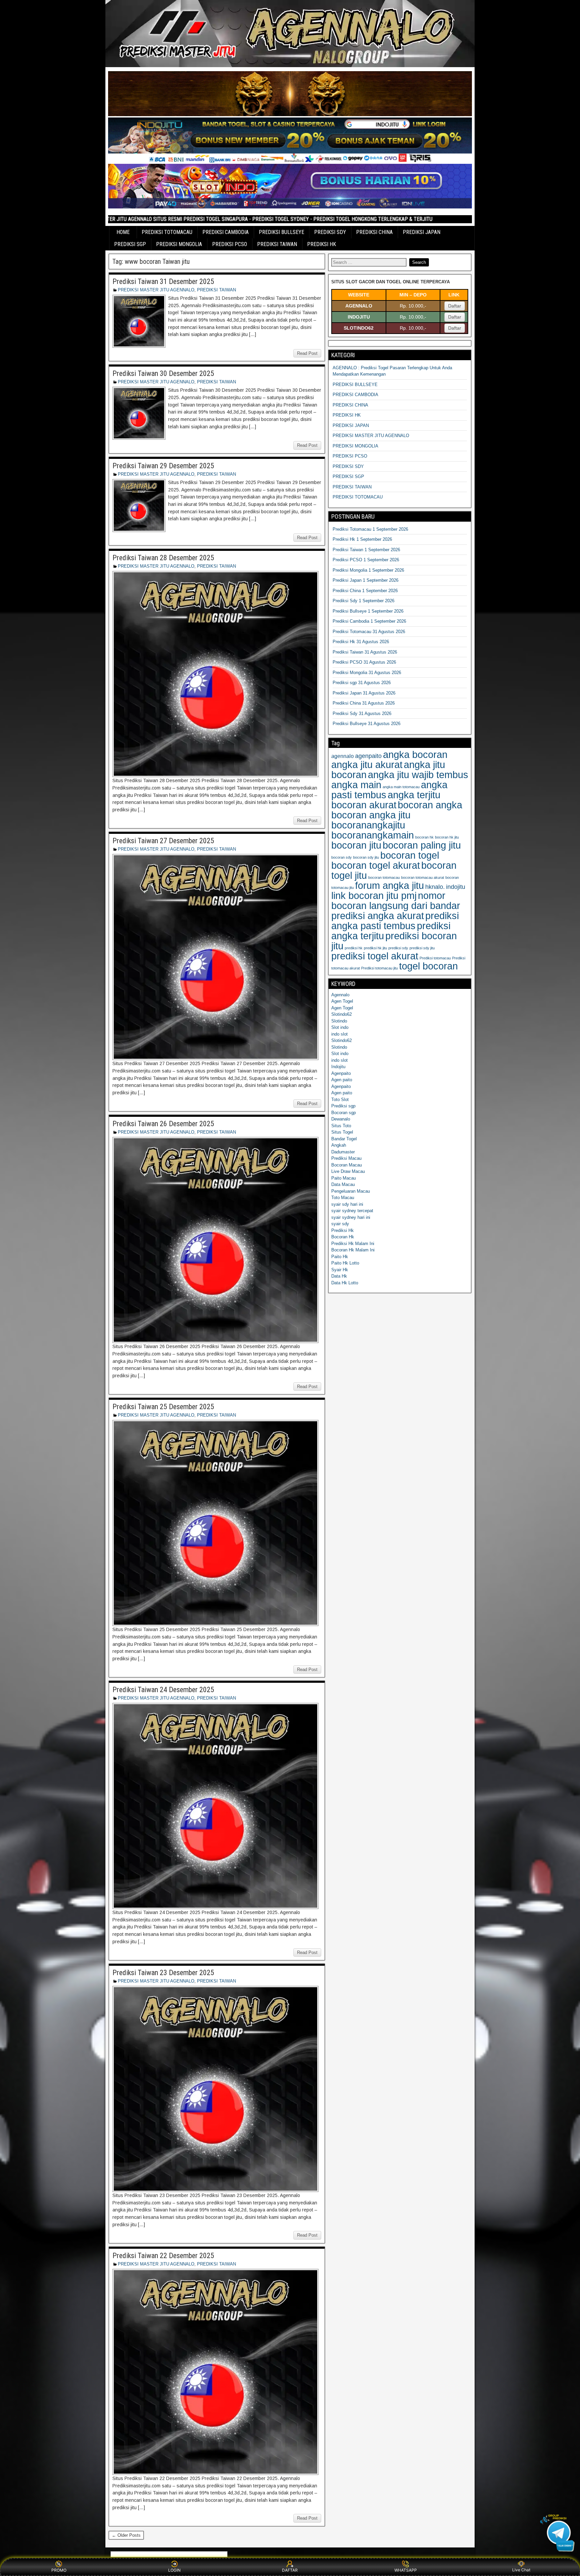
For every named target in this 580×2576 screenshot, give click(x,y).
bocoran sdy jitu (366, 857)
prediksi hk (354, 948)
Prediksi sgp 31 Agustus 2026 (362, 683)
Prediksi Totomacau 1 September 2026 (370, 529)
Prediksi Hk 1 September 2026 (362, 539)
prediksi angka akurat (378, 916)
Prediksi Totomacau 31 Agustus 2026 (369, 632)
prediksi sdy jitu (422, 948)
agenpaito (368, 756)
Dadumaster (343, 1152)
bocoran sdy (342, 857)
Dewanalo (341, 1119)
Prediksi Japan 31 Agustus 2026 (364, 693)
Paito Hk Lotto (345, 1263)
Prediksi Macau (346, 1158)
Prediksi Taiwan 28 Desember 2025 (163, 558)
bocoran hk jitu (447, 837)
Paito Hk (340, 1257)
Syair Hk (340, 1270)
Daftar (455, 306)
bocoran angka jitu (371, 815)
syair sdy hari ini (347, 1204)
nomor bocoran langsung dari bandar (396, 900)
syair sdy (340, 1224)
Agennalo (340, 995)
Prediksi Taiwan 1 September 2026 (366, 550)
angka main (356, 785)
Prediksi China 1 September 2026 (365, 591)
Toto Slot (340, 1100)
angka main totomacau (401, 787)
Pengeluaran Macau (351, 1191)
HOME (123, 232)
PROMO (59, 2570)
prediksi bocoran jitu (394, 941)
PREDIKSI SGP (130, 244)
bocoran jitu (356, 845)
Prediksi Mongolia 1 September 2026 (368, 570)
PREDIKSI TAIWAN (277, 244)
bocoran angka (430, 805)
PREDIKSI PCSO (230, 244)
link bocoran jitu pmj (374, 895)
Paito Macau (344, 1178)
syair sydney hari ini (351, 1217)
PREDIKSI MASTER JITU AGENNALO (156, 290)
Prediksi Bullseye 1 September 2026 (368, 611)
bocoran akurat (364, 805)
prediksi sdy (398, 948)
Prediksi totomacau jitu (379, 968)
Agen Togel (342, 1001)
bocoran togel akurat (376, 865)
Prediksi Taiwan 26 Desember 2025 (163, 1124)
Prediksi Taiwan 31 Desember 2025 (163, 281)
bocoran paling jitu (422, 845)
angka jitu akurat (367, 765)
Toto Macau (343, 1198)
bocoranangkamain (373, 835)
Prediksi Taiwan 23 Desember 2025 (163, 1973)
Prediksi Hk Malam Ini (353, 1244)
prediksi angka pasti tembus (395, 921)
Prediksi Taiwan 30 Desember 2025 (163, 373)
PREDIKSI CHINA (374, 232)
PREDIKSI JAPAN (422, 232)
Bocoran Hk (343, 1237)
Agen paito (342, 1080)
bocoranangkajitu (368, 825)
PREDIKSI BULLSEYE (281, 232)
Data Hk (339, 1276)
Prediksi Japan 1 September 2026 (366, 580)
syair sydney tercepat (352, 1211)
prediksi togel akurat (375, 956)
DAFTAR (290, 2570)
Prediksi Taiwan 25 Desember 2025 (163, 1407)
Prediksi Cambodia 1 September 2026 (369, 621)
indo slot (340, 1034)
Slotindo (339, 1021)
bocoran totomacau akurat (423, 877)
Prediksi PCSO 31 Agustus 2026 (364, 662)
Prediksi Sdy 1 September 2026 (364, 601)
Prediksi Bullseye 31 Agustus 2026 (367, 724)
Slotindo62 (342, 1014)
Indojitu (338, 1067)
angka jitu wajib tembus (418, 775)
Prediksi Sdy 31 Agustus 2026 (362, 713)
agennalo (343, 756)
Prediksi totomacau (435, 958)
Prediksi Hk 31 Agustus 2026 (361, 642)
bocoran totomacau (384, 877)
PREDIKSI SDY (330, 232)
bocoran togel (410, 855)
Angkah (339, 1145)
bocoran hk (424, 837)
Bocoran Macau (347, 1165)
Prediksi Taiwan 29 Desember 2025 (163, 466)
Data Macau (343, 1184)
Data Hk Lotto (345, 1283)
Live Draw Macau (348, 1171)
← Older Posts (126, 2535)
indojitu (456, 887)
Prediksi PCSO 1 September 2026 (366, 560)
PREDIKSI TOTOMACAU (167, 232)
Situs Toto (341, 1126)
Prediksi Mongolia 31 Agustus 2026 (367, 673)
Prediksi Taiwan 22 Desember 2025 (163, 2256)
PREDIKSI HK (322, 244)
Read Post (307, 353)
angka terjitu (414, 795)
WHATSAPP (406, 2570)
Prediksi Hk (343, 1230)
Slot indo (340, 1027)
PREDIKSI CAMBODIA (226, 232)
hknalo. (435, 887)
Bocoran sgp (344, 1113)
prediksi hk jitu (375, 948)
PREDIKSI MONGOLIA (179, 244)
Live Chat (521, 2570)
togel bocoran (428, 966)
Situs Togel (342, 1132)
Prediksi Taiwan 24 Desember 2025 (163, 1690)
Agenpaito (341, 1073)
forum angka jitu (390, 885)
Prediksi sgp (343, 1106)
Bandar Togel (344, 1139)
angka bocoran (415, 754)
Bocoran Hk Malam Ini (353, 1250)
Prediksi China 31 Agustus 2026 (364, 703)
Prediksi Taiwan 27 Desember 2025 (163, 841)
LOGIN (174, 2570)
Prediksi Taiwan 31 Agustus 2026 (365, 652)
